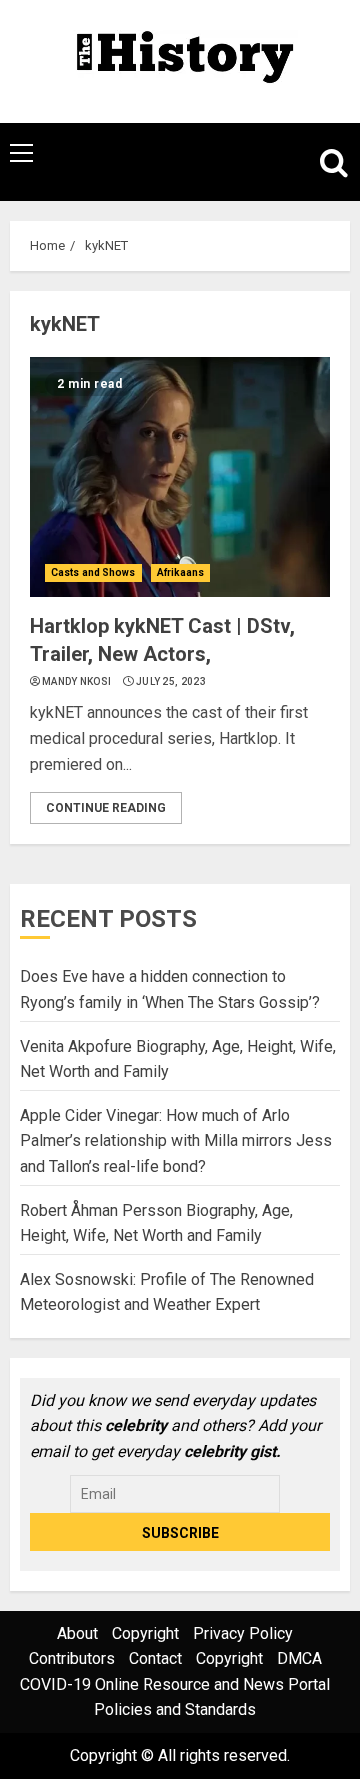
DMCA (299, 1658)
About (77, 1633)
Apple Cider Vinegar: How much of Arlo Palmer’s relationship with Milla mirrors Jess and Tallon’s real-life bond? (176, 1141)
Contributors (72, 1658)
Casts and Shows (93, 572)
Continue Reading (106, 808)
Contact (155, 1658)
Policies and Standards (175, 1709)
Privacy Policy (243, 1633)
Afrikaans (181, 572)
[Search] (325, 162)
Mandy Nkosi (76, 681)
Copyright (145, 1633)
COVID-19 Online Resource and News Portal (175, 1684)
